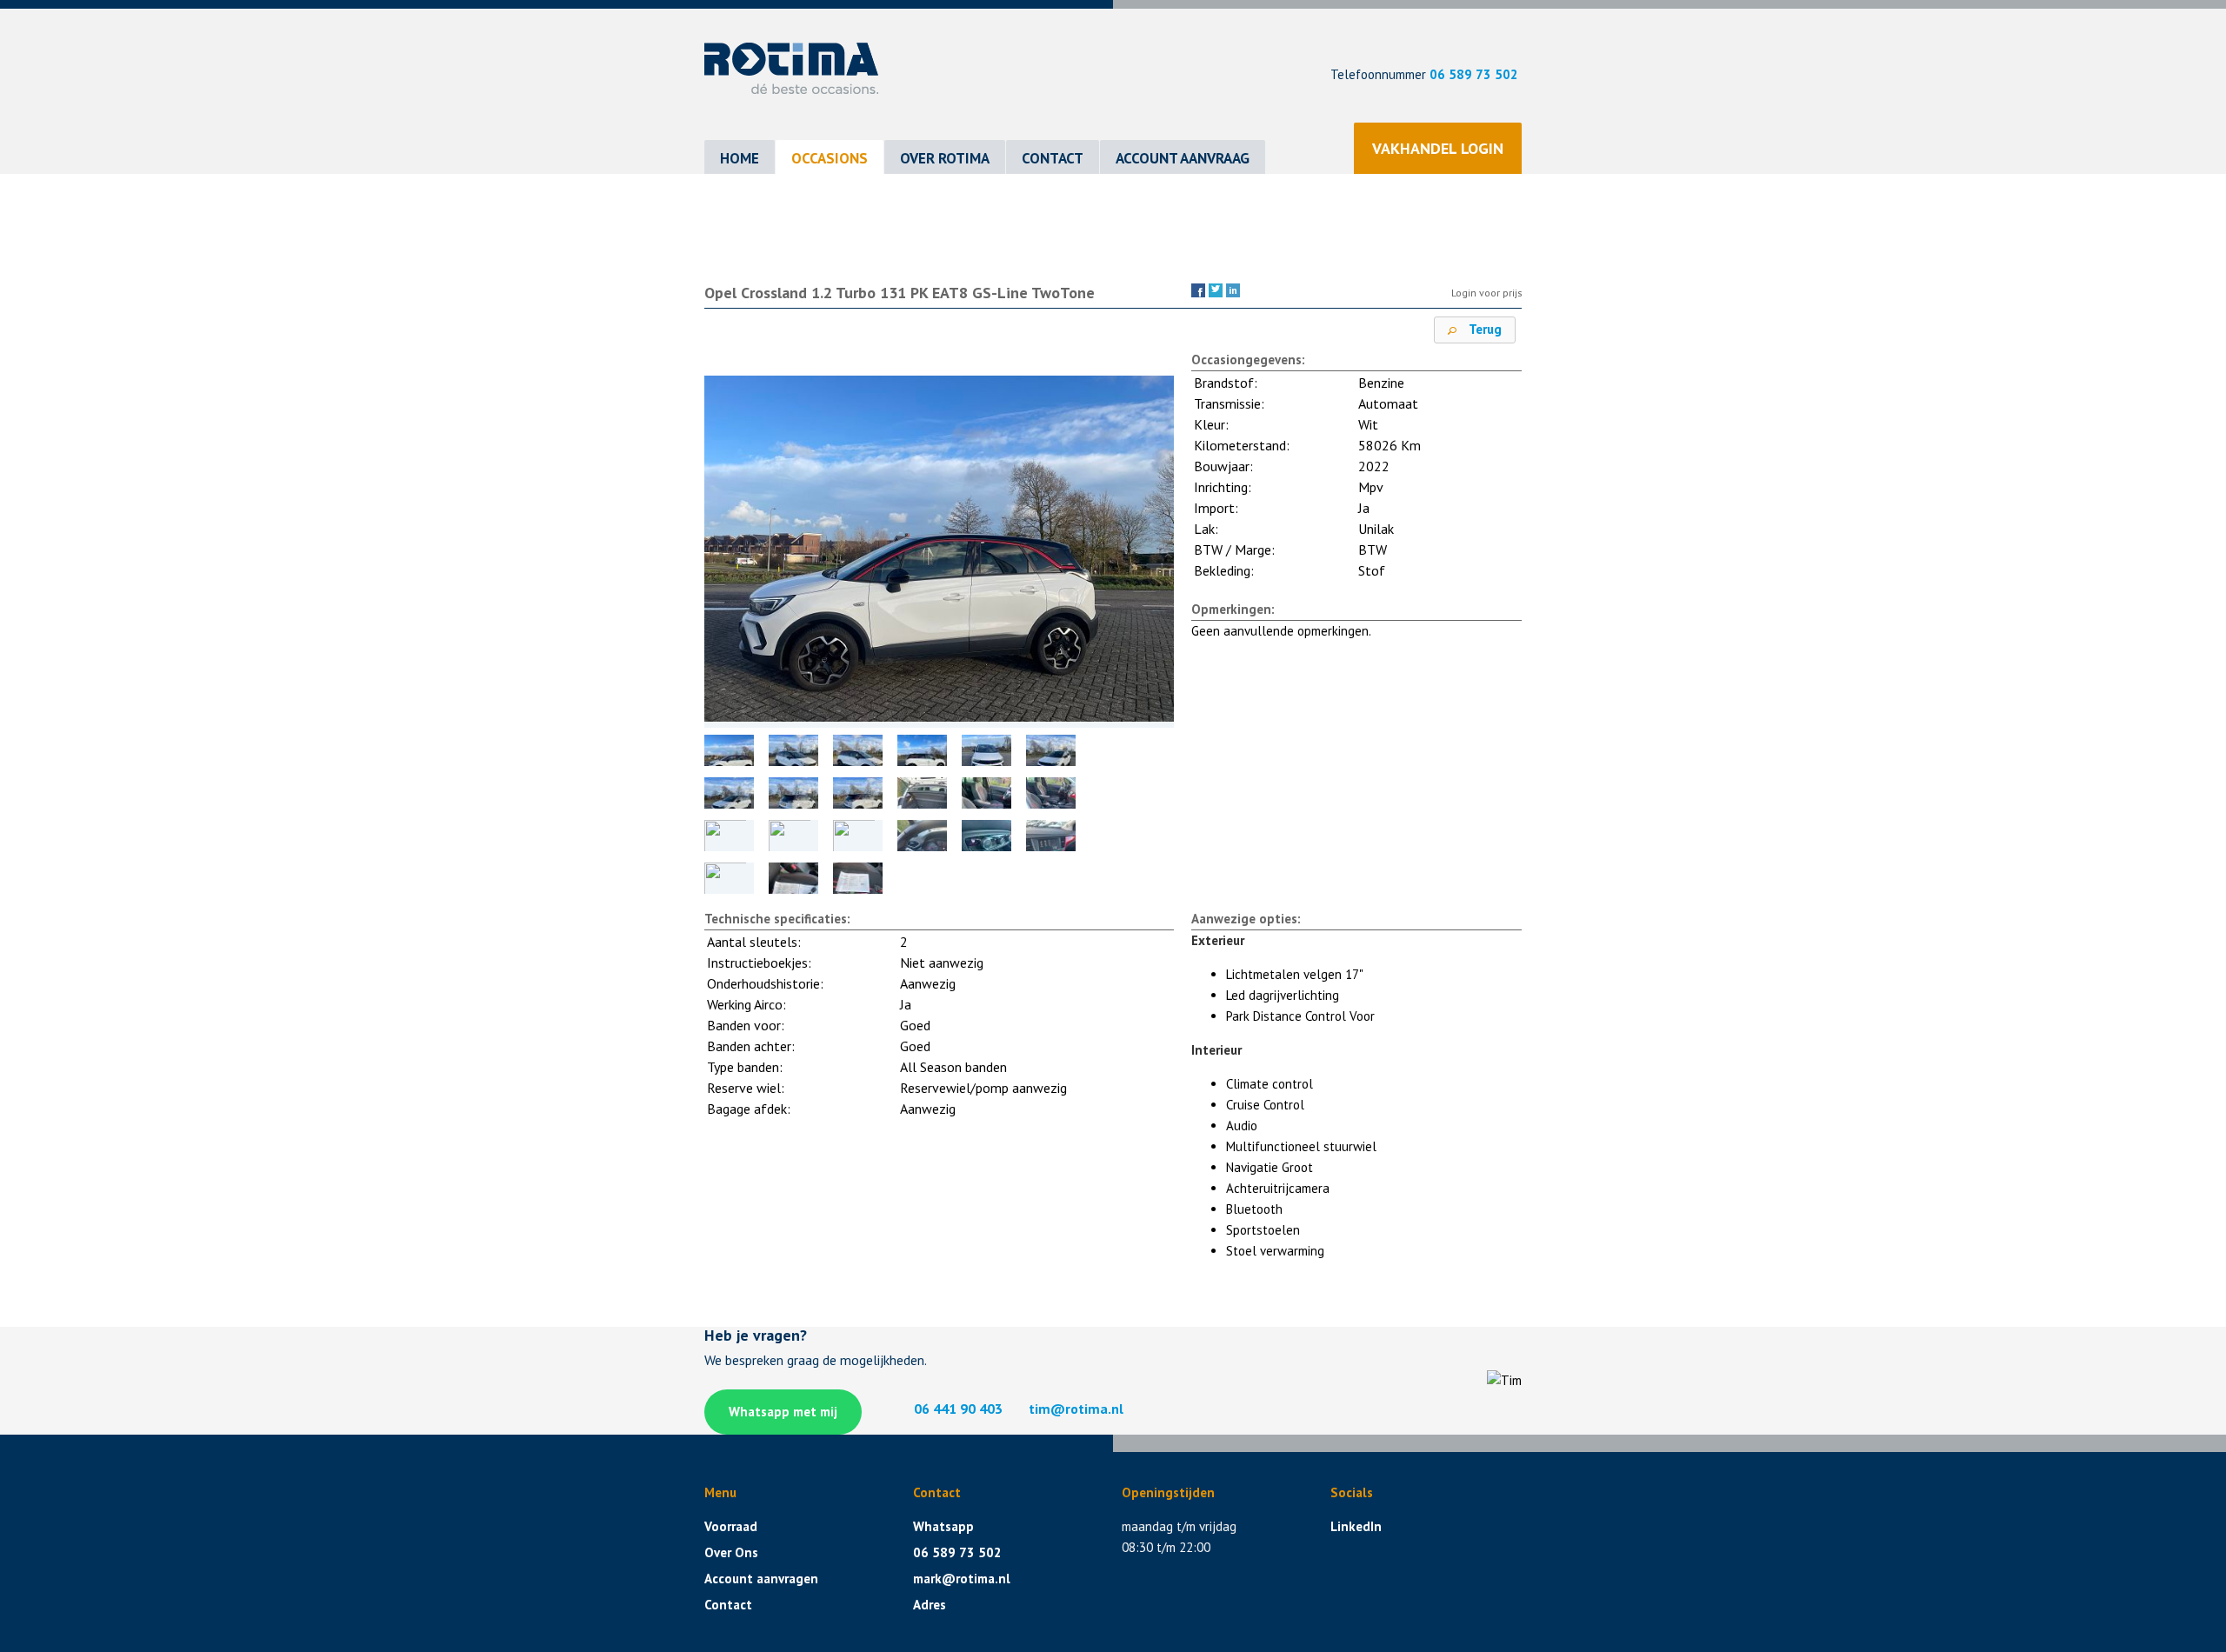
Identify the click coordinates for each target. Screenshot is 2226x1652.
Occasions (830, 158)
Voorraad (731, 1526)
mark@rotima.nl (962, 1579)
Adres (930, 1605)
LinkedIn (1356, 1526)
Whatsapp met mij (783, 1412)
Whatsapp (943, 1526)
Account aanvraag (1183, 158)
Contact (1053, 158)
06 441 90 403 (958, 1409)
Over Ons (731, 1552)
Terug (1483, 329)
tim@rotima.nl (1076, 1409)
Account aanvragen (761, 1579)
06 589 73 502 (1474, 74)
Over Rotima (945, 158)
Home (740, 158)
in (1233, 290)
